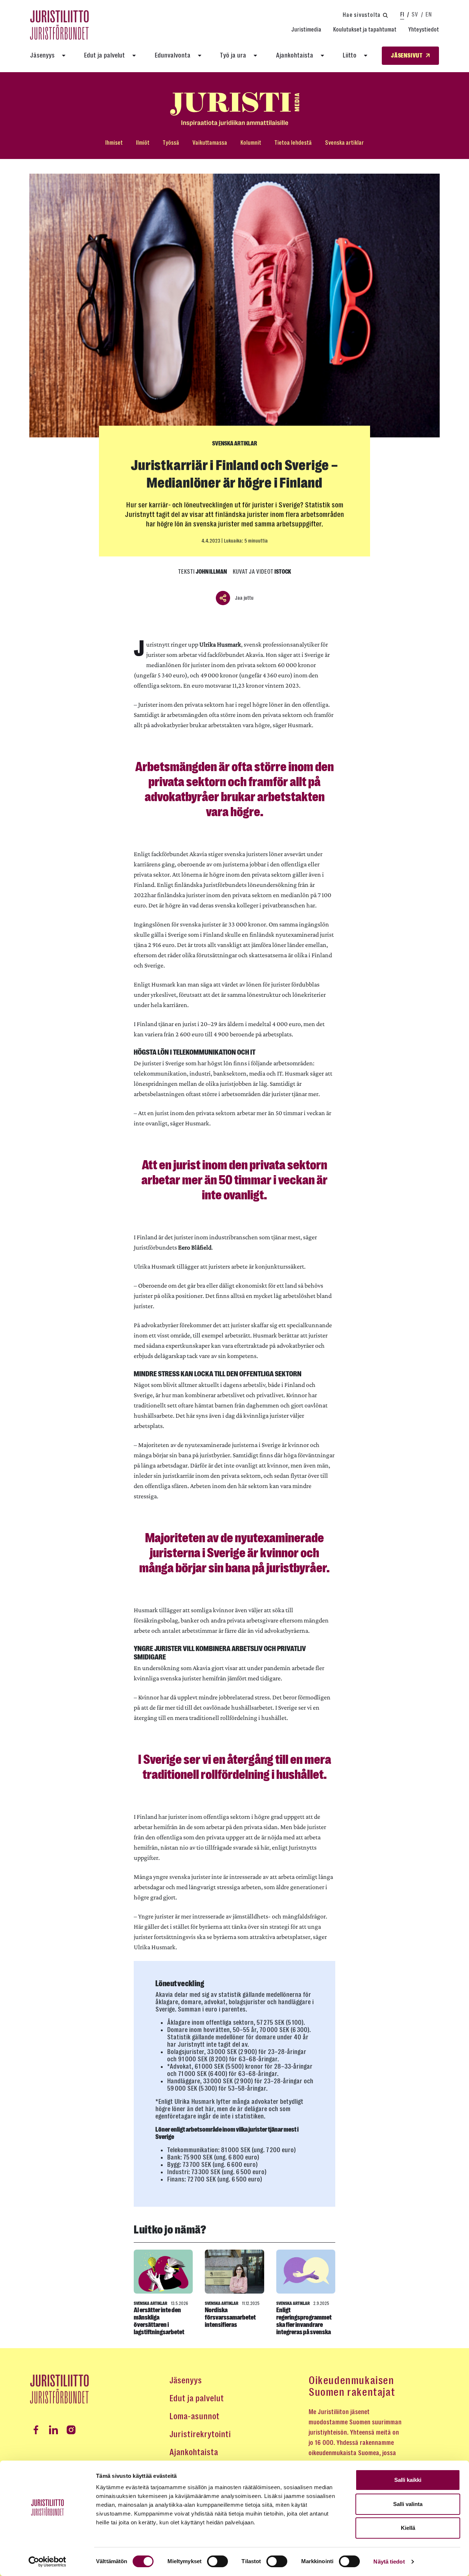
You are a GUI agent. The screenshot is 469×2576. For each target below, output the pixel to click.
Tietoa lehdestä (293, 143)
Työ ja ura (233, 55)
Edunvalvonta (173, 55)
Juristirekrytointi (200, 2434)
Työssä (171, 143)
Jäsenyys (42, 55)
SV (415, 14)
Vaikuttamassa (210, 143)
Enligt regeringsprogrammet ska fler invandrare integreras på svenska (304, 2321)
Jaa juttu (244, 598)
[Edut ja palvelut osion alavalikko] (134, 56)
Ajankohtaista (295, 55)
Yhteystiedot (424, 29)
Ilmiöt (143, 143)
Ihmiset (114, 143)
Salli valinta (408, 2504)
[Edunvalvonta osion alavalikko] (200, 56)
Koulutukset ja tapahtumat (365, 29)
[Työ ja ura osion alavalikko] (255, 56)
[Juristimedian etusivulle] (234, 109)
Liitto (350, 55)
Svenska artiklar (344, 143)
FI (402, 14)
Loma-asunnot (194, 2416)
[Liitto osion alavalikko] (366, 56)
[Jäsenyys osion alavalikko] (64, 56)
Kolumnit (251, 143)
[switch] (217, 2561)
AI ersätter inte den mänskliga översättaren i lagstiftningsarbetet (159, 2321)
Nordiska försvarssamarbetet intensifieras (230, 2317)
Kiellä (408, 2528)
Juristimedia (306, 29)
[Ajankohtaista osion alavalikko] (322, 56)
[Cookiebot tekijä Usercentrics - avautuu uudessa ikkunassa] (47, 2562)
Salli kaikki (408, 2480)
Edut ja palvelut (104, 55)
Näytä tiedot (389, 2562)
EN (429, 14)
